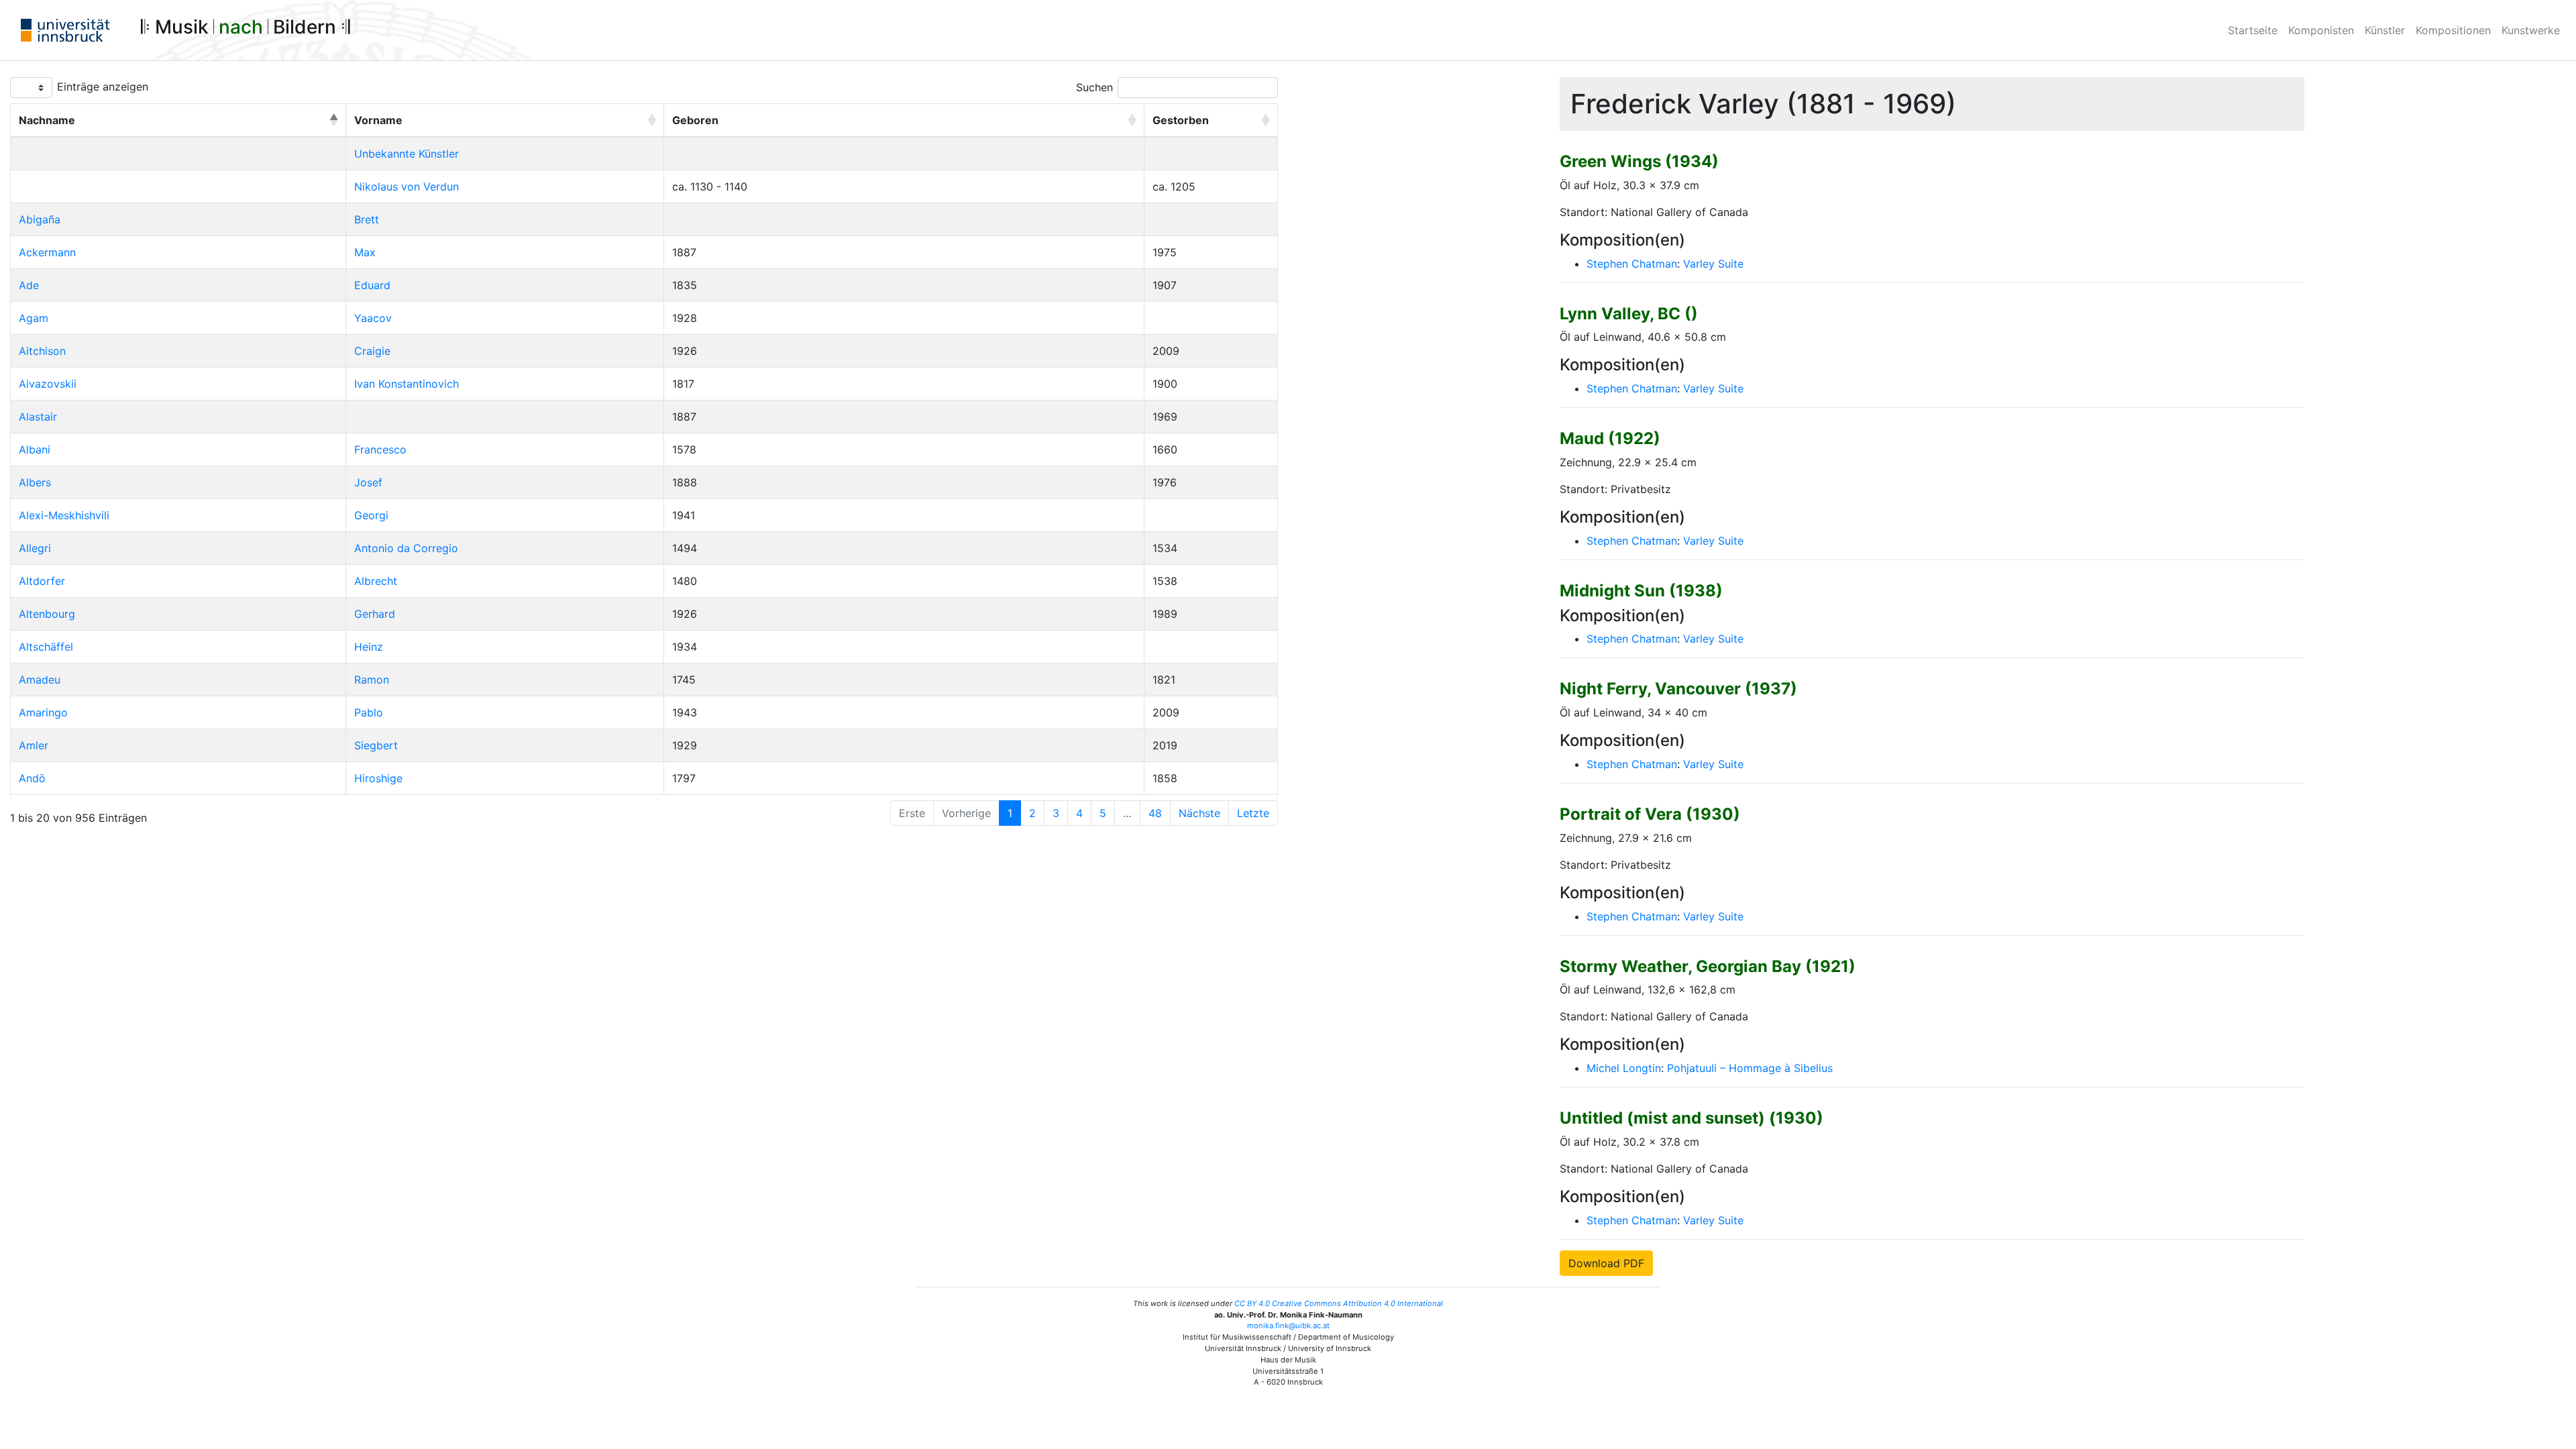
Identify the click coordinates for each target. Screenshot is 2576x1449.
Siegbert (376, 745)
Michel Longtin (1624, 1068)
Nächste (1199, 813)
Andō (32, 778)
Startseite (2253, 30)
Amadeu (40, 680)
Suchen (1094, 87)
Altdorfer (42, 581)
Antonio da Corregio (406, 548)
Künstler (2385, 30)
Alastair (38, 417)
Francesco (380, 449)
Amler (34, 745)
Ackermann (47, 252)
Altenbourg (47, 614)
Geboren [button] (695, 120)
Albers (35, 482)
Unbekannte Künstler (407, 154)
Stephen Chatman (1632, 264)
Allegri (35, 548)
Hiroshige (378, 778)
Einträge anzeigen (103, 87)
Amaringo (43, 712)
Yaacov (373, 318)
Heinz (369, 647)
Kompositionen (2453, 30)
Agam (34, 318)
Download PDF (1606, 1263)
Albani (35, 449)
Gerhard (375, 614)
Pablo (369, 712)
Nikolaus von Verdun (407, 186)
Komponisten (2321, 30)
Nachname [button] (47, 120)
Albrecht (376, 581)
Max (365, 252)
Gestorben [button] (1181, 120)
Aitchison (42, 351)
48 (1155, 813)
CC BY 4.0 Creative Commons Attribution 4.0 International (1339, 1303)
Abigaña (40, 219)
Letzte (1253, 813)
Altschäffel (46, 647)
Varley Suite (1713, 264)
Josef (368, 482)
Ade (29, 285)
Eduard (372, 285)
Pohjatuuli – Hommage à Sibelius (1750, 1068)
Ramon (372, 680)
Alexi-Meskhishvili (64, 515)
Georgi (371, 515)
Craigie (372, 351)
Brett (367, 219)
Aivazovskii (48, 384)
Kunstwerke (2531, 30)
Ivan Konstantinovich (407, 384)
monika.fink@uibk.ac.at (1288, 1326)
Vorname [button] (378, 120)
